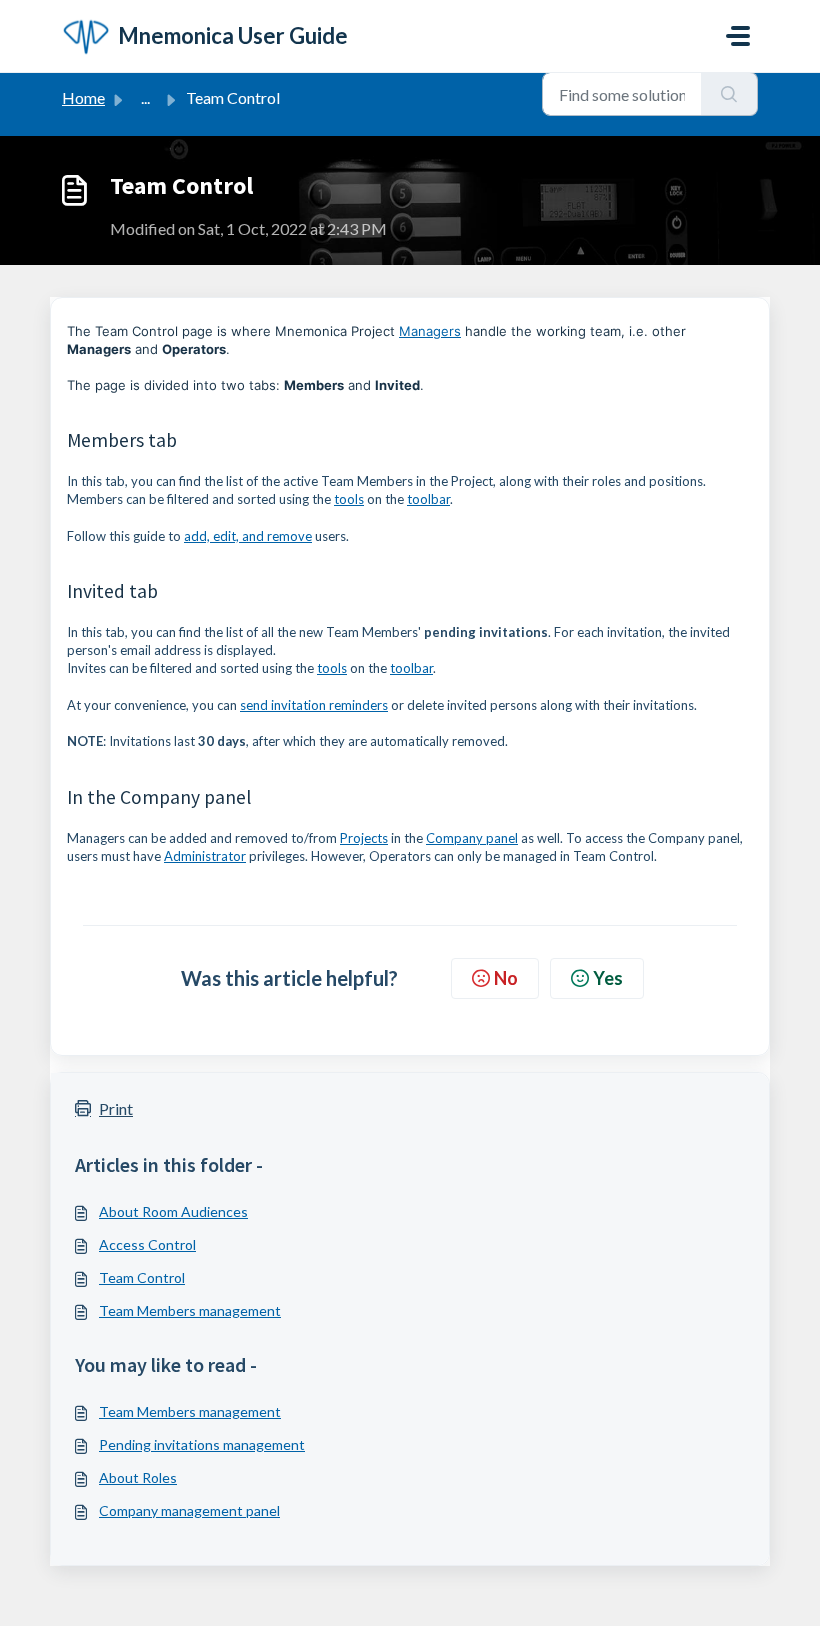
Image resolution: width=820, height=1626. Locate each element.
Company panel (472, 838)
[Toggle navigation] (738, 36)
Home (83, 97)
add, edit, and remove (248, 536)
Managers (430, 331)
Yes (608, 978)
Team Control (142, 1277)
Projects (364, 838)
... (145, 97)
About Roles (138, 1477)
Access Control (147, 1244)
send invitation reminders (314, 705)
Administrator (205, 856)
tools (349, 499)
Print (116, 1108)
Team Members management (190, 1310)
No (506, 978)
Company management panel (189, 1510)
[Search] (729, 94)
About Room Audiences (173, 1211)
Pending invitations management (202, 1444)
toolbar (428, 499)
